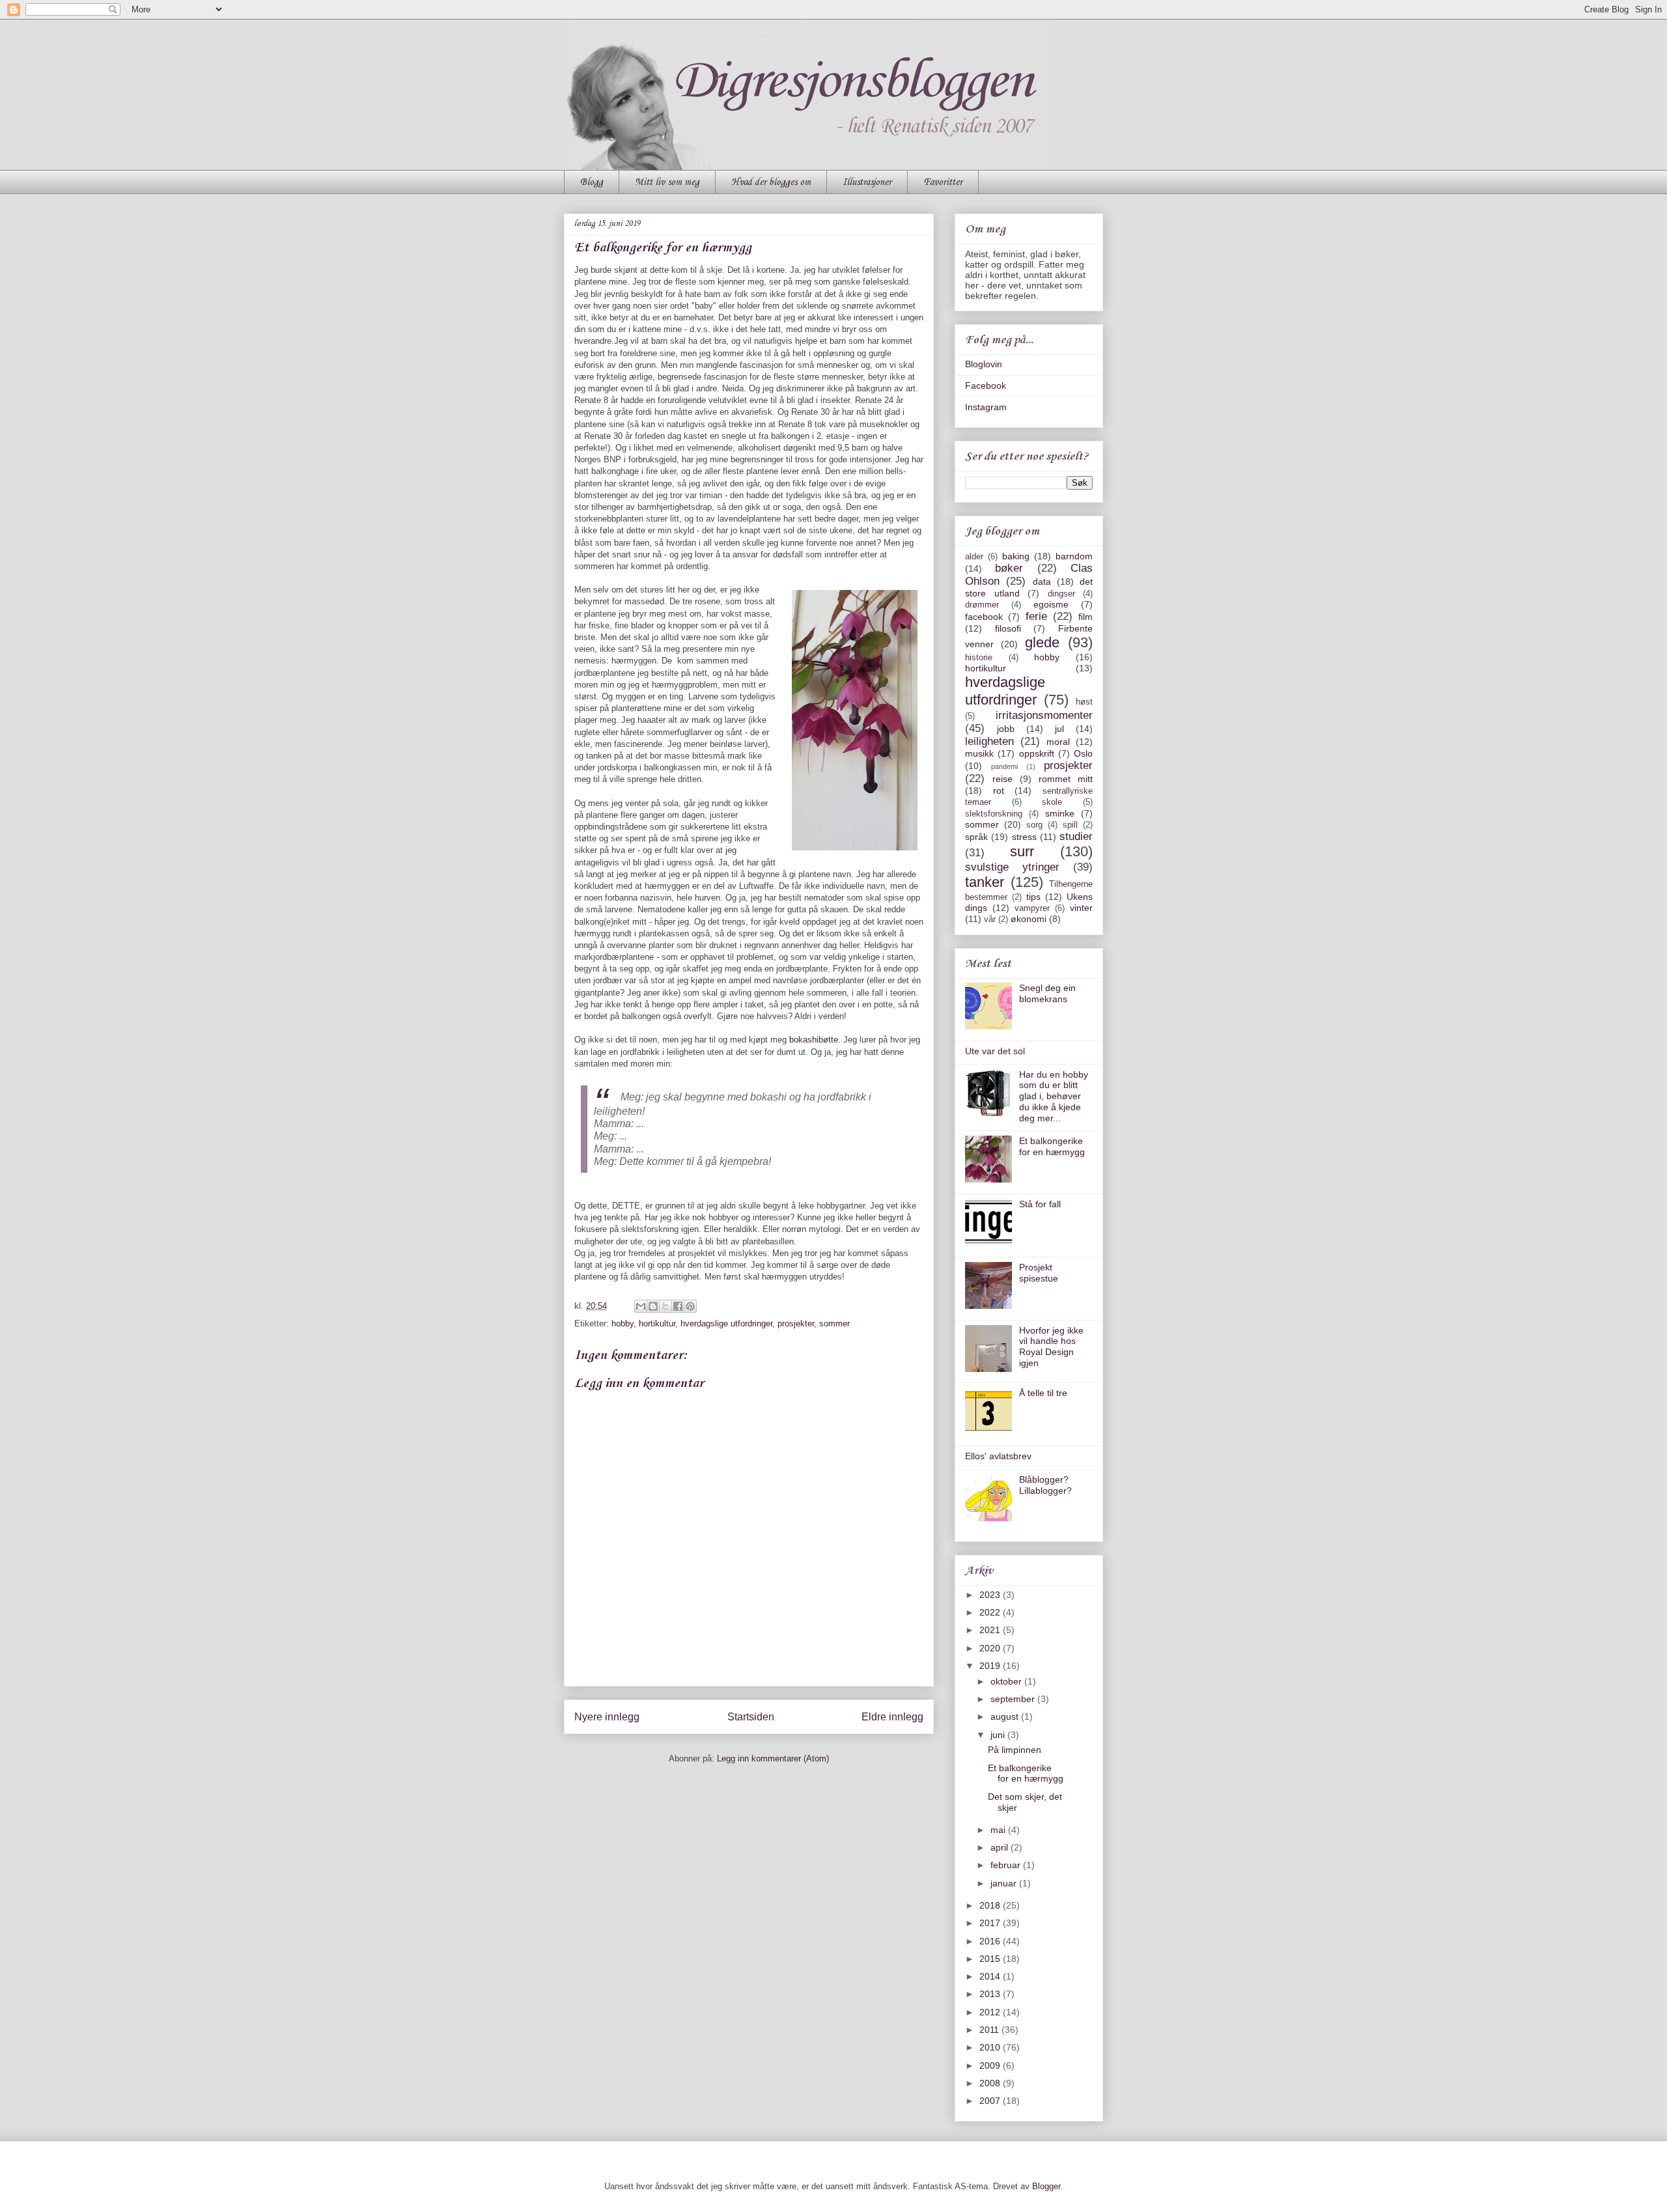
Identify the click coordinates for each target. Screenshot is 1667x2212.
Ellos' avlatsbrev (998, 1456)
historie (979, 658)
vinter (1081, 908)
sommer (834, 1323)
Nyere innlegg (607, 1717)
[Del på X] (665, 1306)
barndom (1074, 556)
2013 (991, 1994)
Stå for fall (1040, 1204)
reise (1002, 779)
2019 (991, 1666)
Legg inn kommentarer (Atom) (773, 1758)
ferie (1036, 616)
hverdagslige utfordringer (726, 1323)
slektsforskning (994, 814)
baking (1016, 556)
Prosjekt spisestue (1039, 1273)
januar (1005, 1883)
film (1086, 617)
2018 (991, 1905)
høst (1084, 702)
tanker (985, 882)
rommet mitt (1066, 779)
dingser (1061, 594)
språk (976, 837)
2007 (991, 2101)
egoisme (1051, 604)
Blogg (592, 182)
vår (990, 919)
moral (1058, 742)
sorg (1034, 825)
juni (999, 1735)
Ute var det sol (995, 1051)
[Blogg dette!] (653, 1306)
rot (999, 791)
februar (1007, 1865)
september (1014, 1699)
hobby (623, 1323)
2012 (991, 2012)
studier (1076, 836)
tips (1033, 897)
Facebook (986, 385)
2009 (991, 2065)
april (1001, 1847)
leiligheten (989, 741)
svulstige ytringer (1012, 867)
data (1042, 581)
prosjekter (796, 1323)
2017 (991, 1923)
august (1006, 1716)
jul (1059, 729)
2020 (991, 1648)
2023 (991, 1595)
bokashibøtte (814, 1040)
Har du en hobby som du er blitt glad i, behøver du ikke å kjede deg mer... (1054, 1096)
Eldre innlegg (892, 1717)
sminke (1060, 813)
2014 (991, 1976)
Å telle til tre (1043, 1393)
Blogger (1046, 2186)
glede (1042, 642)
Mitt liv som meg (667, 182)
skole (1052, 802)
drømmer (982, 605)
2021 (991, 1630)
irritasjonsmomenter (1044, 715)
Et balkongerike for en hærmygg (1052, 1146)
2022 (991, 1612)
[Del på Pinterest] (690, 1306)
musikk (979, 753)
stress (1024, 837)
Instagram (986, 407)
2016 (991, 1941)
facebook (984, 617)
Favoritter (943, 182)
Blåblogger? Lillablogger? (1045, 1485)
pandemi (1004, 766)
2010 (991, 2047)
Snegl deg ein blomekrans (1047, 993)
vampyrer (1032, 908)
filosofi (1008, 628)
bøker (1009, 568)
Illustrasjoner (867, 182)
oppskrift (1037, 753)
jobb (1006, 729)
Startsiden (751, 1717)
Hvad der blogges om (771, 182)
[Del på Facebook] (678, 1306)
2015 (991, 1959)
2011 (990, 2030)
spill (1070, 825)
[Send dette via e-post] (641, 1306)
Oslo (1083, 753)
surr (1022, 851)
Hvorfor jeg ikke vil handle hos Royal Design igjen (1051, 1347)
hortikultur (657, 1323)
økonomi (1029, 919)
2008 (991, 2083)
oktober (1007, 1681)
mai (999, 1830)
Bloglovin (984, 364)
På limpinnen (1015, 1750)
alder (974, 557)
